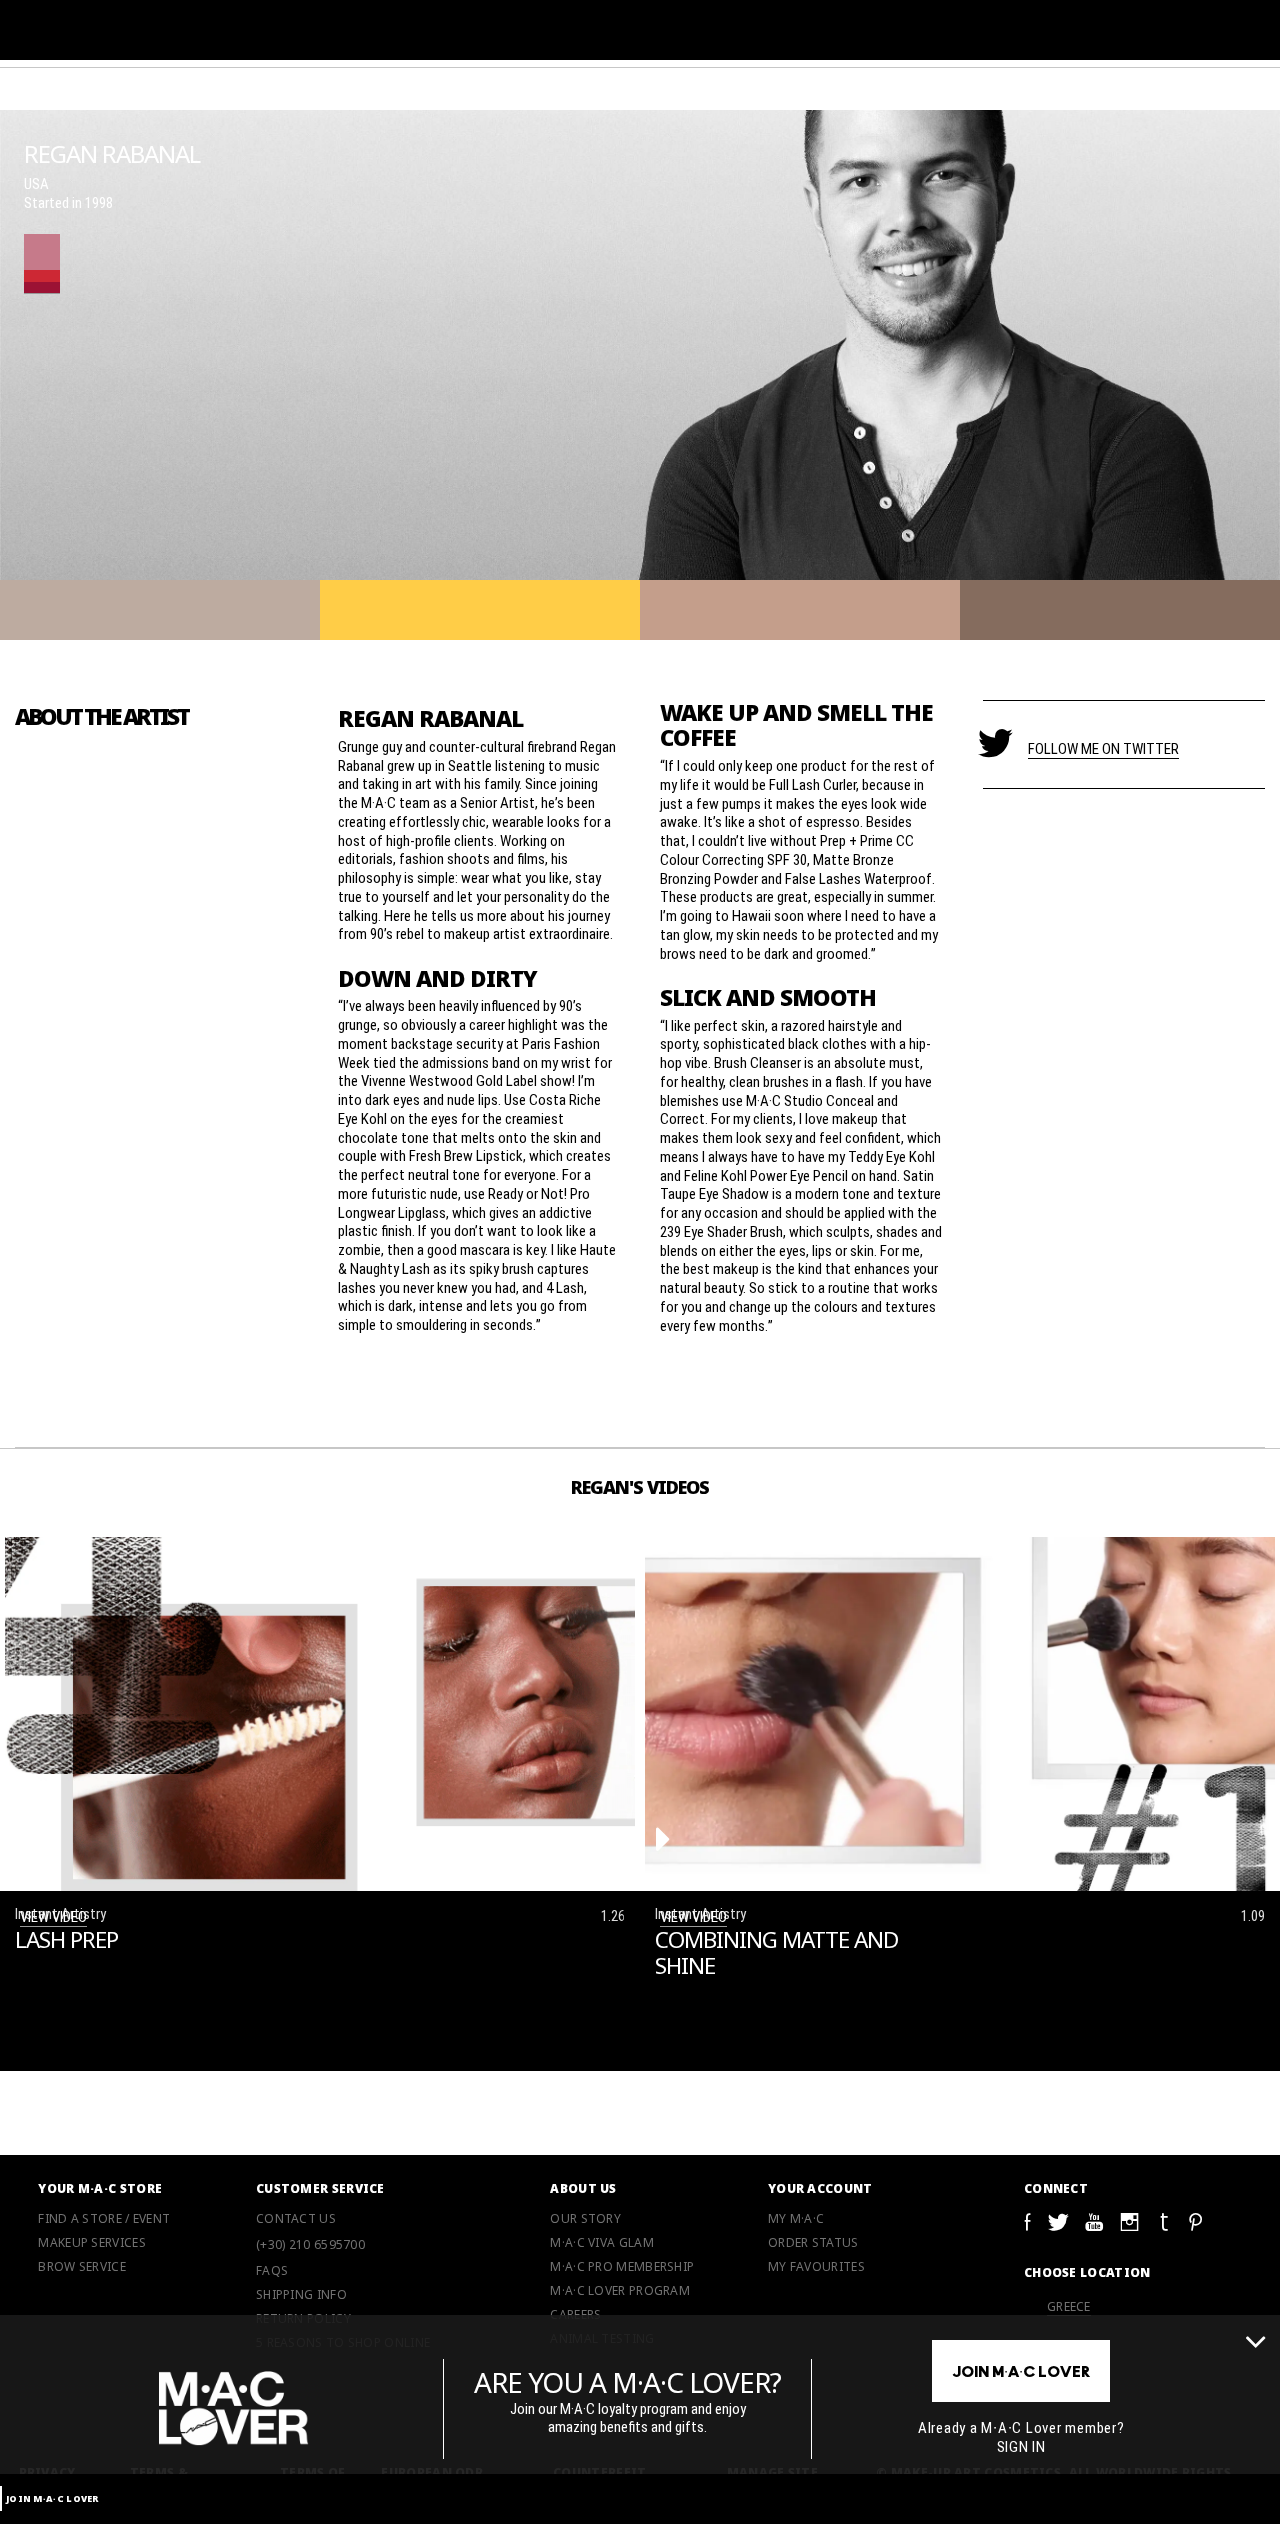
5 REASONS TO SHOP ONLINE (343, 2343)
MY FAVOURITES (816, 2267)
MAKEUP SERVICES (92, 2243)
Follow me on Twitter (1103, 748)
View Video (53, 1916)
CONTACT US (296, 2219)
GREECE (1069, 2306)
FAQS (272, 2271)
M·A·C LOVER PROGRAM (620, 2291)
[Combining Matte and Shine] (663, 1839)
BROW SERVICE (82, 2267)
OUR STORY (585, 2219)
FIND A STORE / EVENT (104, 2219)
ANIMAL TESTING (602, 2339)
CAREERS (575, 2315)
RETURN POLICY (303, 2319)
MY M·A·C (796, 2219)
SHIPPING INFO (301, 2295)
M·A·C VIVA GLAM (602, 2243)
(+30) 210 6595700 (310, 2244)
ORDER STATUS (813, 2243)
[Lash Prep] (23, 1839)
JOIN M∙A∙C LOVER (52, 2498)
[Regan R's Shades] (42, 264)
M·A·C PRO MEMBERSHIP (622, 2267)
